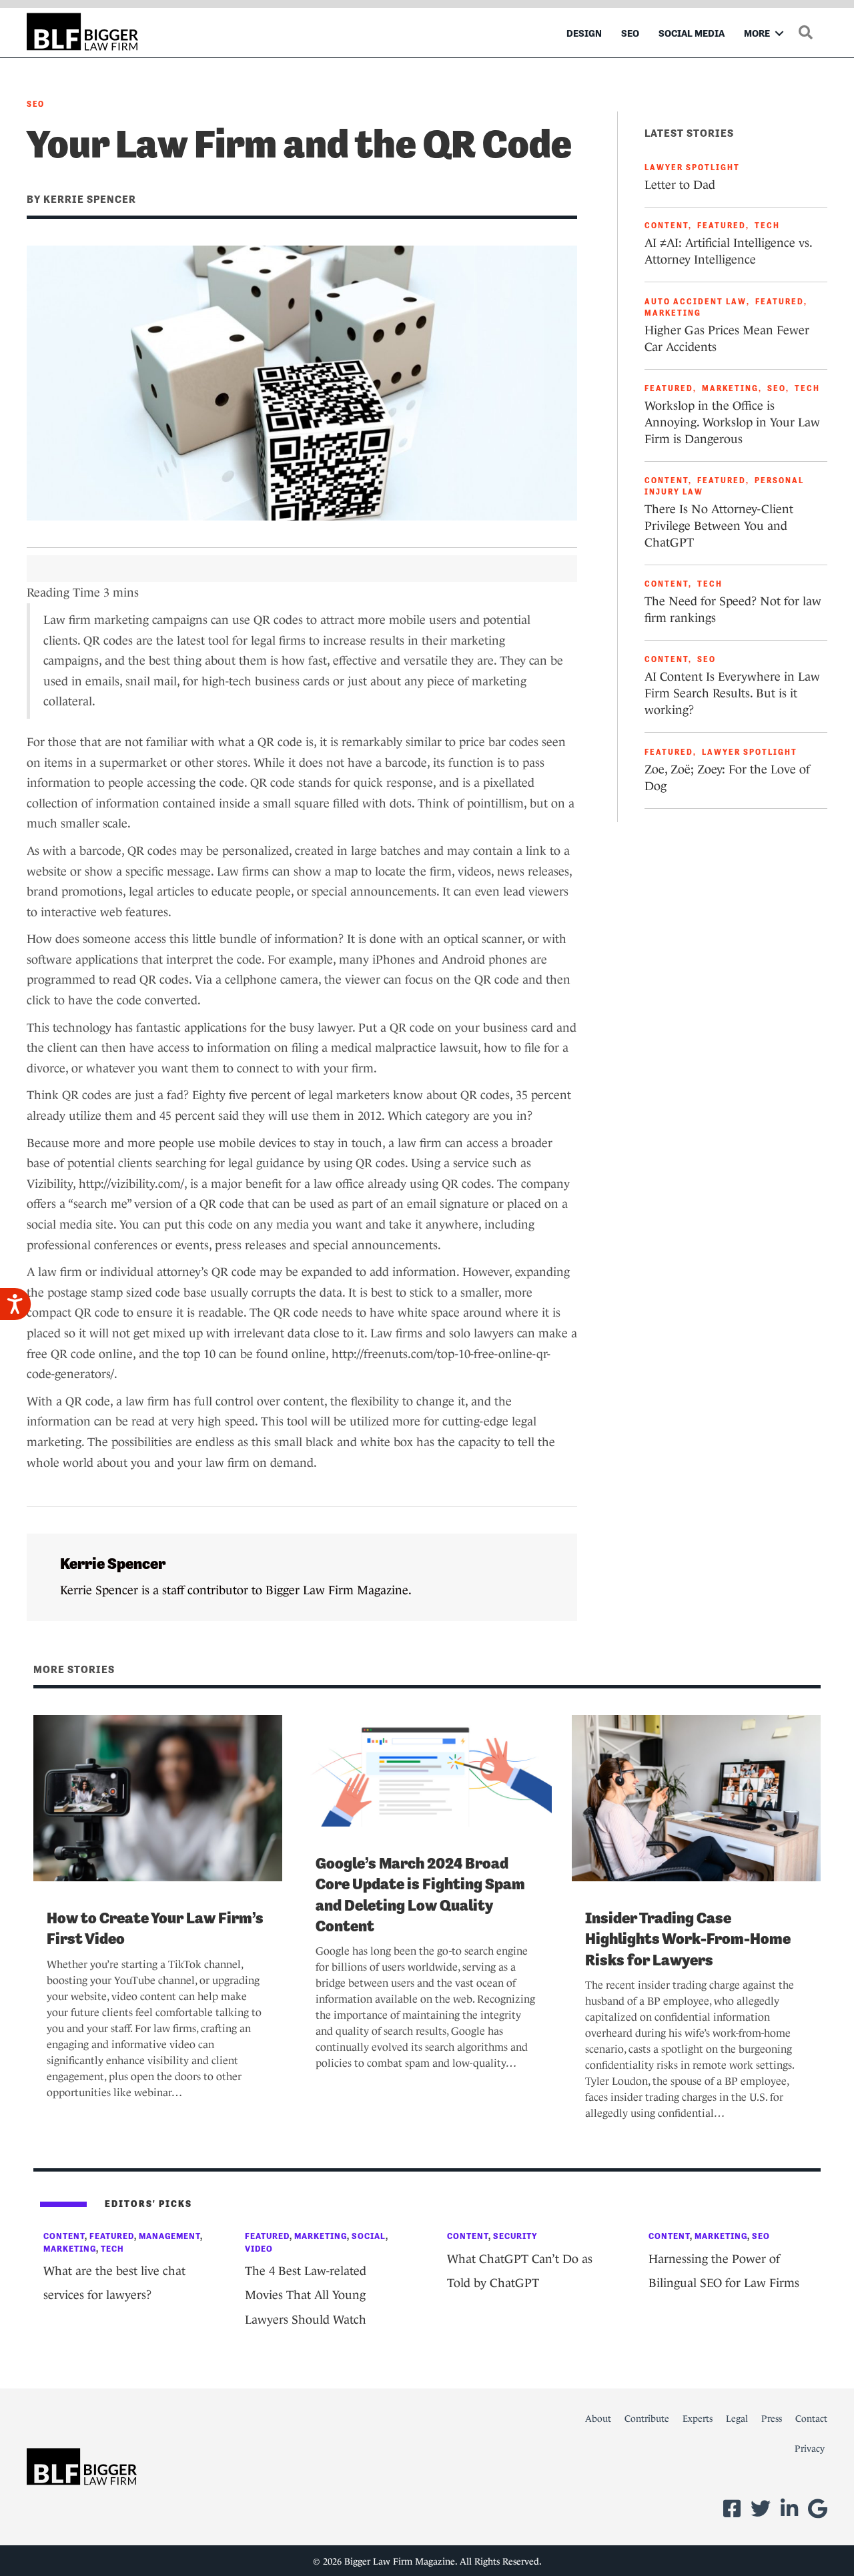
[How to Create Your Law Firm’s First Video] (158, 1797)
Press (772, 2419)
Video (259, 2249)
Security (515, 2236)
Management (169, 2236)
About (598, 2419)
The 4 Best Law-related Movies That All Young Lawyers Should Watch (306, 2295)
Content (667, 226)
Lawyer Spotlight (692, 168)
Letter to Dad (680, 185)
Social (369, 2236)
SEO (630, 33)
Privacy (810, 2449)
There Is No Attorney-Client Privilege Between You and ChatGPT (719, 526)
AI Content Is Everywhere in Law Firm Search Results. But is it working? (732, 693)
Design (584, 33)
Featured (722, 226)
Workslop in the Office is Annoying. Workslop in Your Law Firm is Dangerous (732, 422)
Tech (767, 226)
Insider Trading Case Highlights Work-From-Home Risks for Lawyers (688, 1939)
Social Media (692, 33)
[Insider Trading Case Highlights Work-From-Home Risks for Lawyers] (696, 1797)
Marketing (673, 313)
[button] (779, 33)
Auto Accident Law (696, 302)
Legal (737, 2419)
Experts (698, 2419)
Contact (811, 2419)
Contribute (647, 2419)
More (757, 33)
